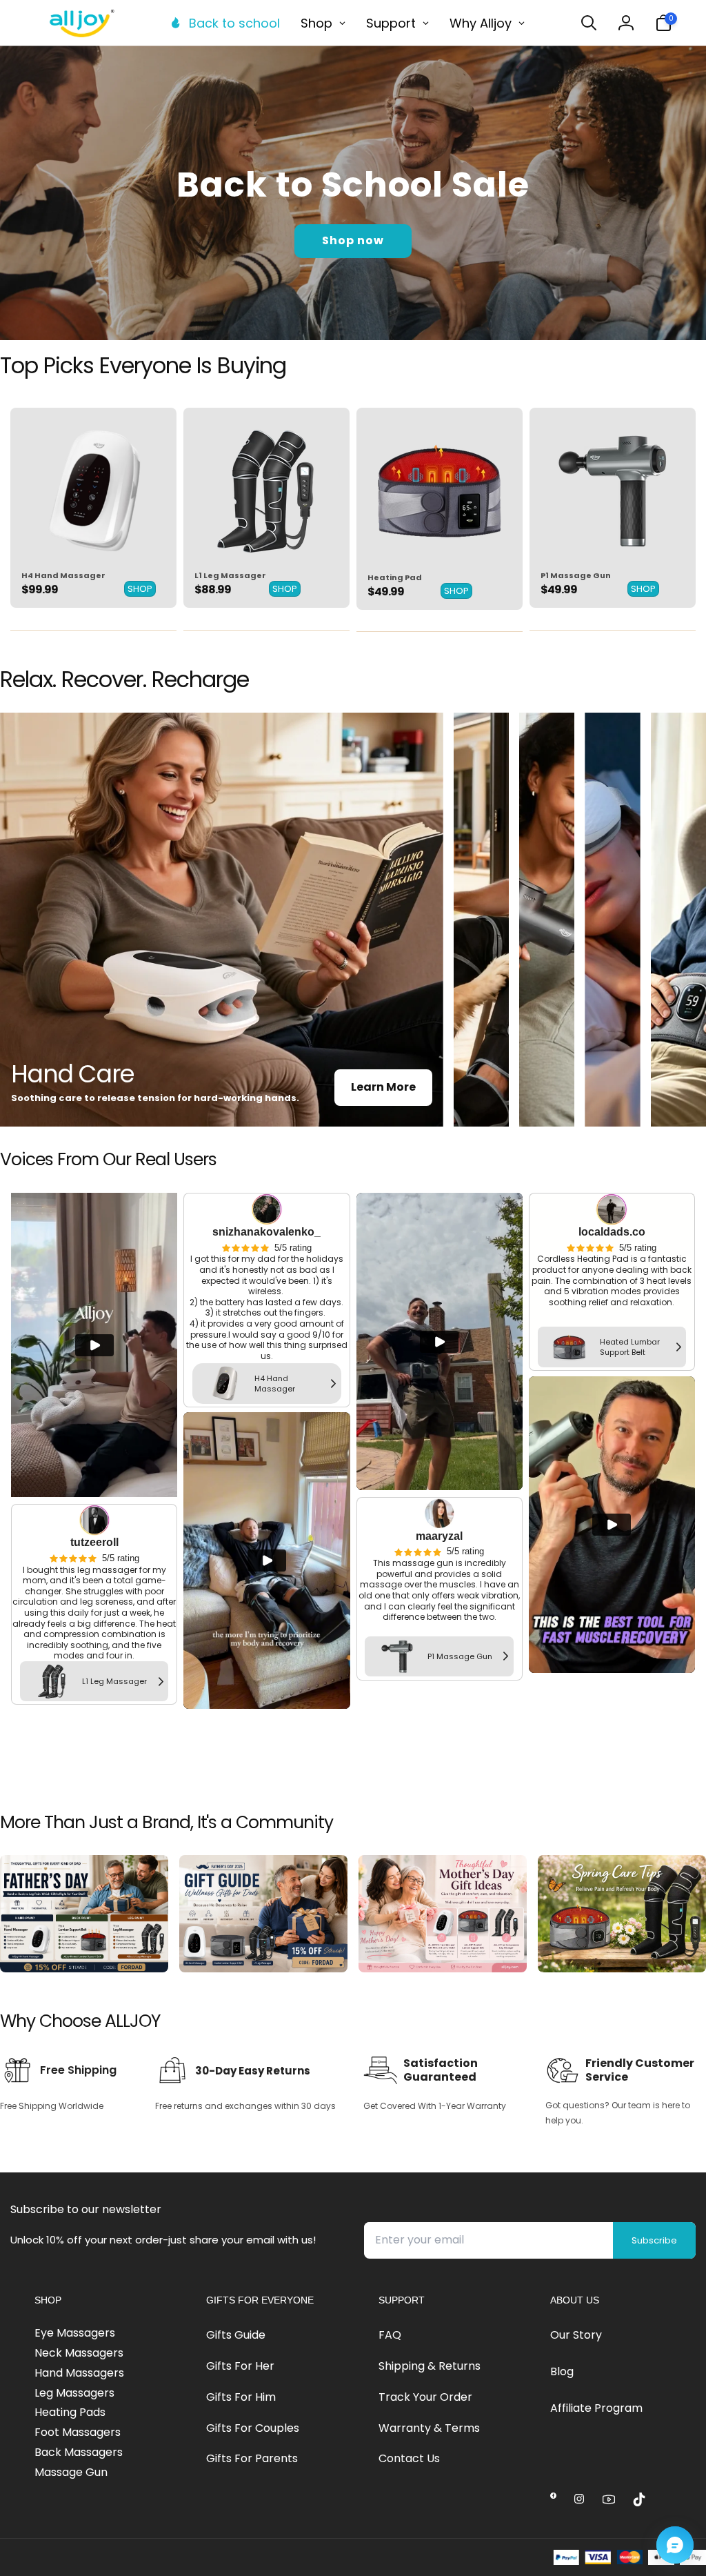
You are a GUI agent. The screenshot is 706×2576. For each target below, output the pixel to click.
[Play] (94, 1345)
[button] (589, 23)
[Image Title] (93, 491)
